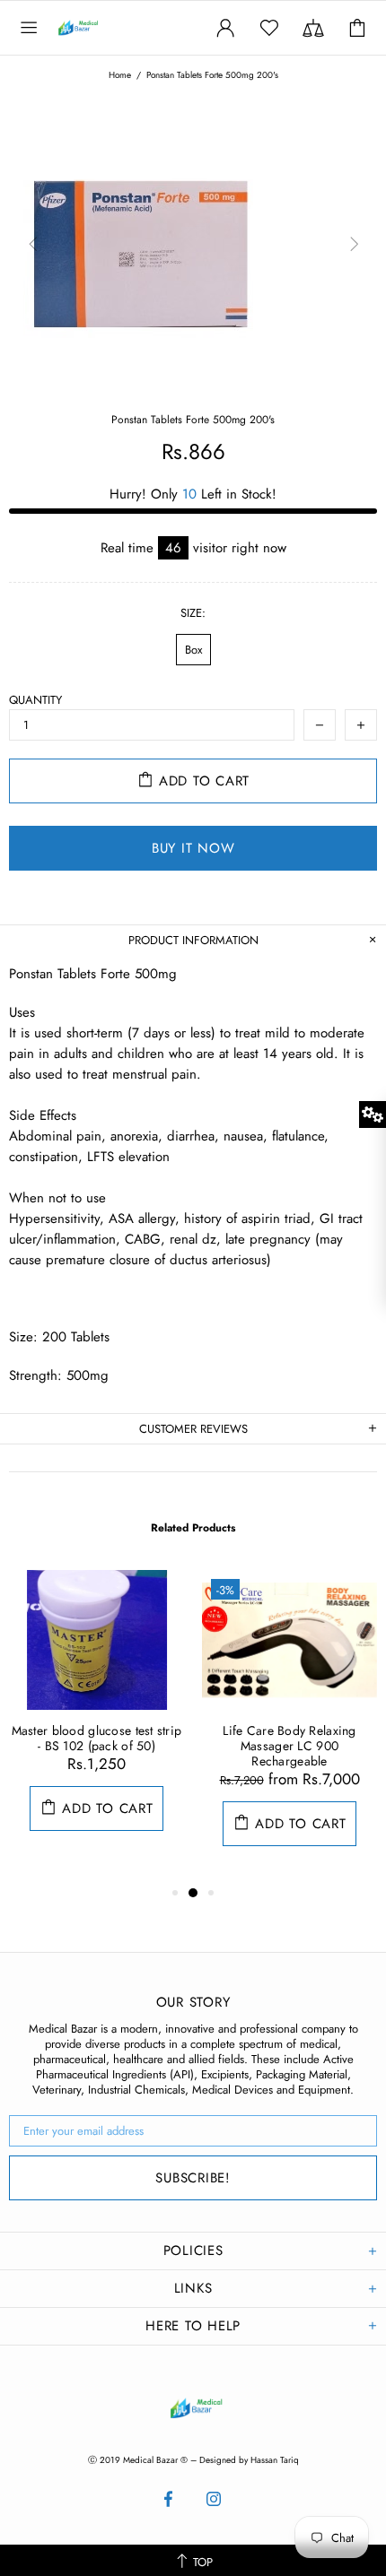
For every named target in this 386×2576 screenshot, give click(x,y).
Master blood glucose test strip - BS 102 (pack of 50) (97, 1739)
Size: (193, 613)
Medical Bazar (97, 28)
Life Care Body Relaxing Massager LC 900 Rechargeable (289, 1746)
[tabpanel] (96, 1718)
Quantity (35, 700)
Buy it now (193, 848)
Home (120, 75)
